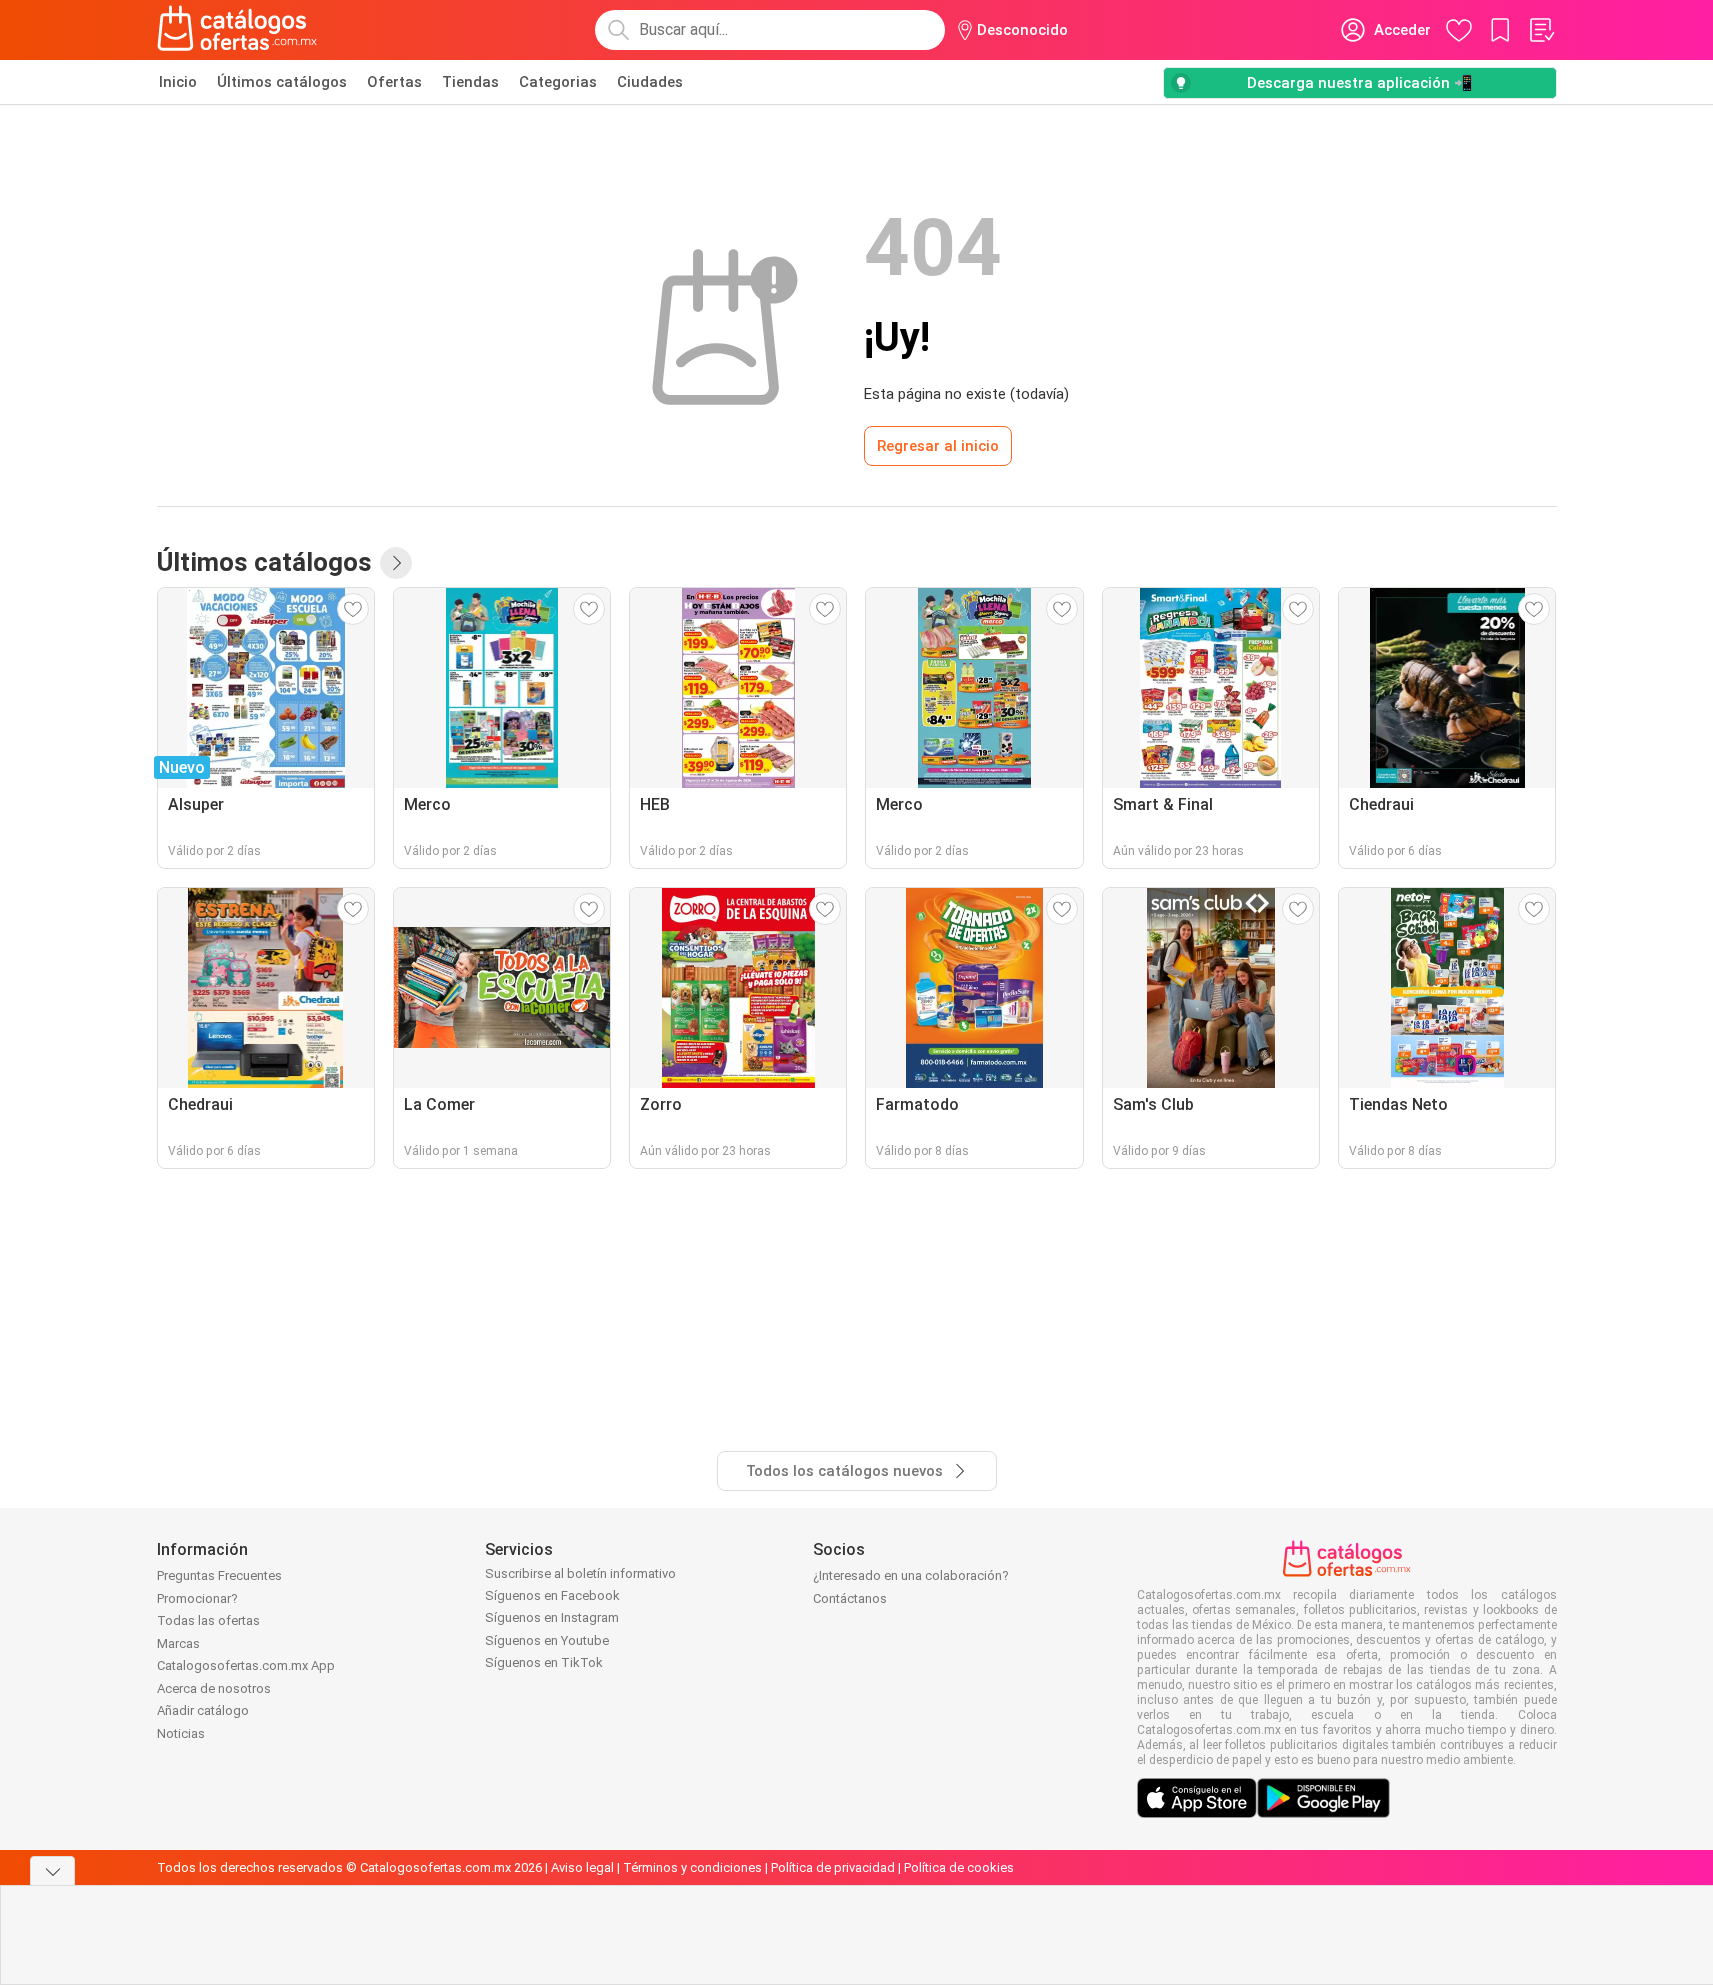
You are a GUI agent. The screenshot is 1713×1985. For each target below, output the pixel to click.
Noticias (181, 1733)
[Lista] (1541, 30)
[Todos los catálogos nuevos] (396, 563)
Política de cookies (959, 1867)
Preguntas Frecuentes (219, 1575)
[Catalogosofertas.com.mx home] (237, 30)
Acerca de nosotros (214, 1688)
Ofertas (394, 82)
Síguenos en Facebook (552, 1595)
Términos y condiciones (692, 1867)
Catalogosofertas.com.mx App (246, 1665)
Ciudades (650, 82)
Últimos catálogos (282, 82)
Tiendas (470, 82)
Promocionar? (197, 1598)
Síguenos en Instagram (552, 1617)
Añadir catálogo (203, 1710)
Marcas (178, 1643)
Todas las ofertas (208, 1620)
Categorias (558, 82)
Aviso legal (582, 1867)
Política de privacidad (833, 1867)
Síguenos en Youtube (547, 1640)
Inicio (178, 82)
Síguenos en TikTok (544, 1662)
